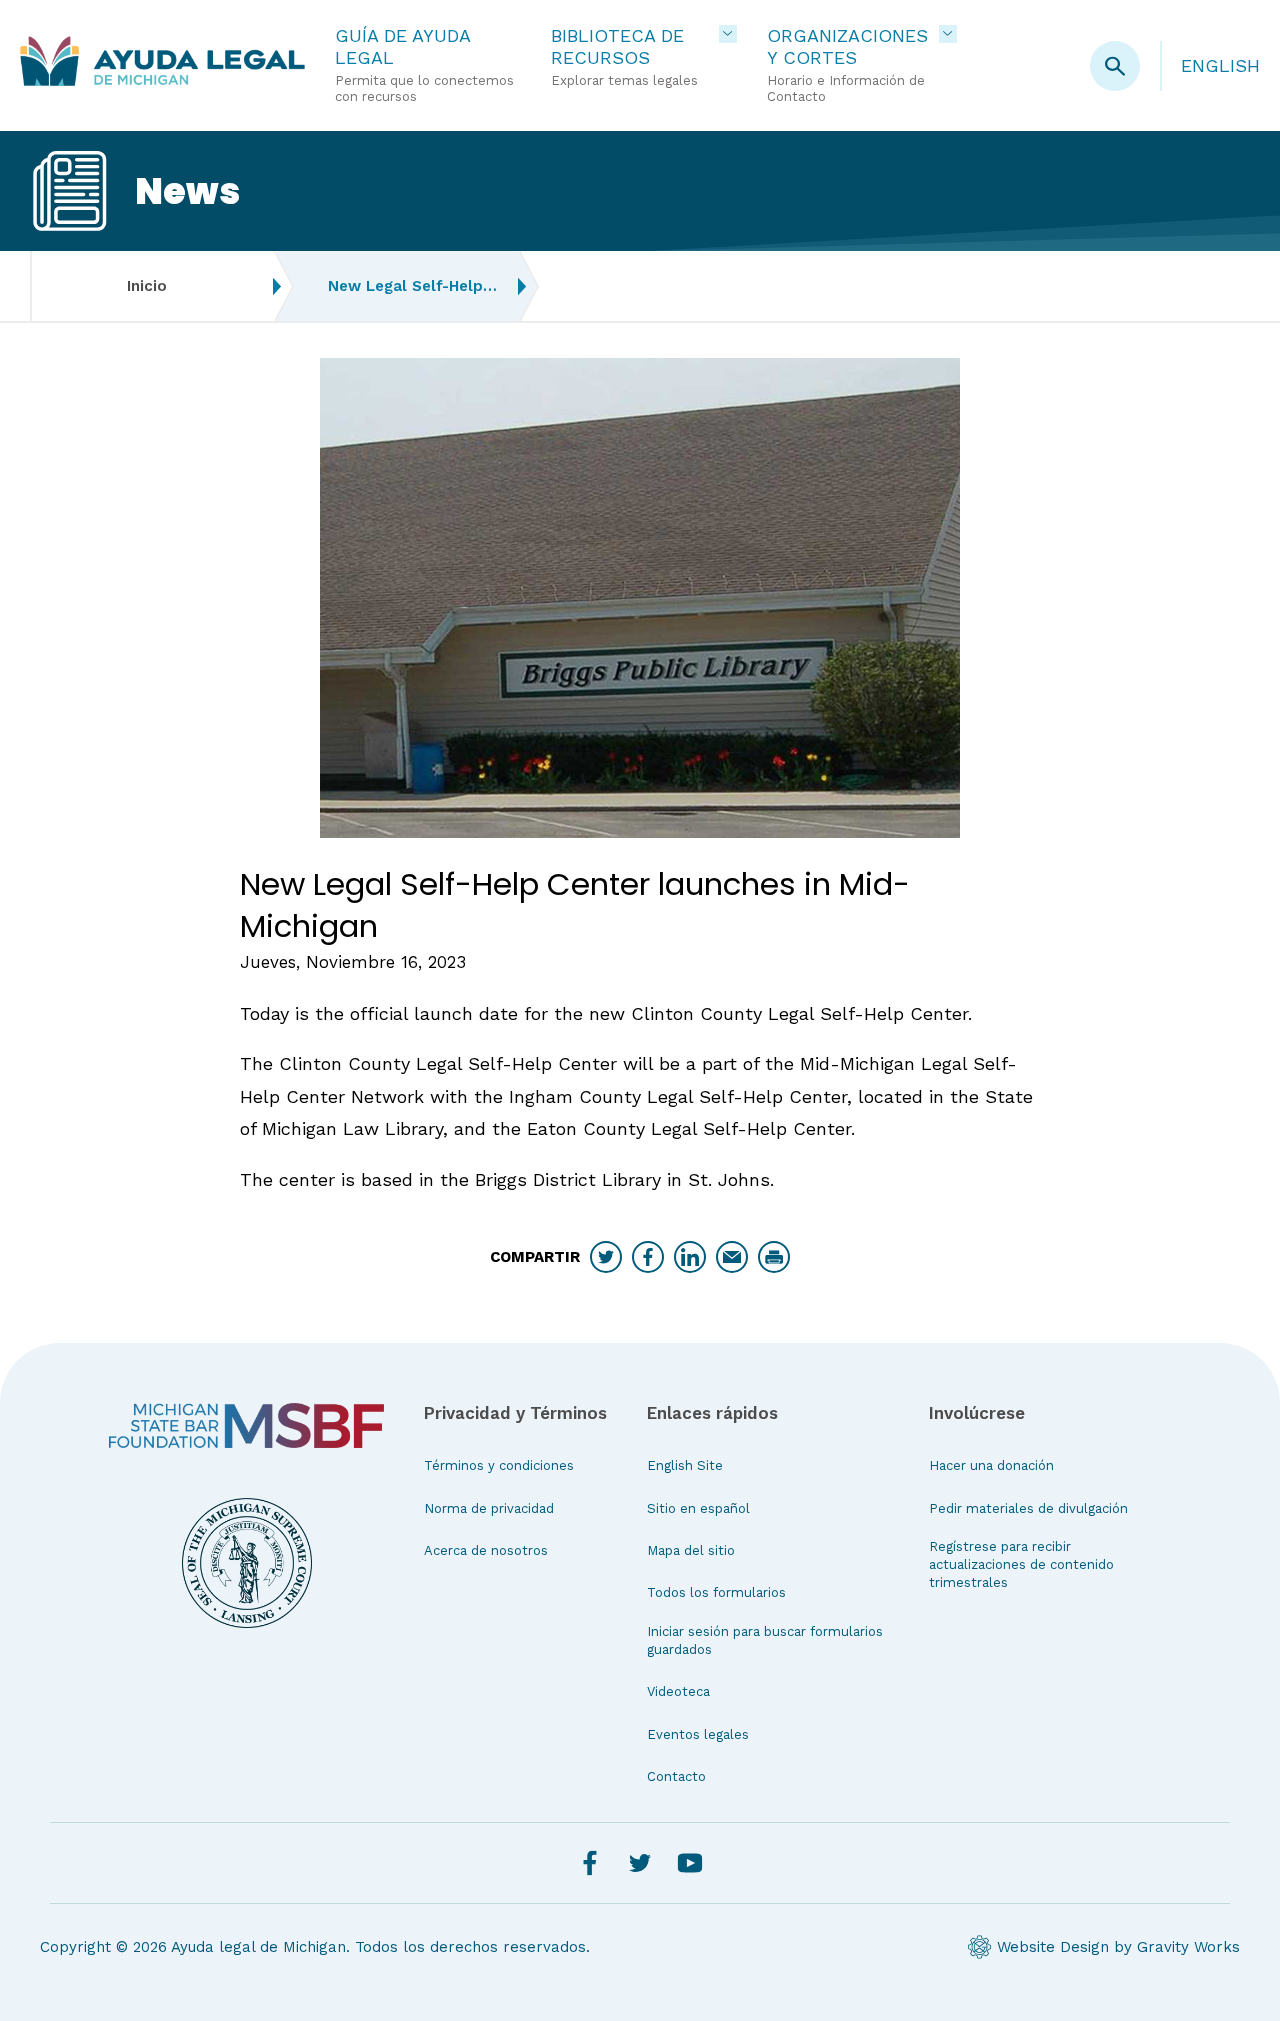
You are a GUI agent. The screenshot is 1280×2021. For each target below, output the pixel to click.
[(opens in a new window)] (246, 1425)
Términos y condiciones (499, 1465)
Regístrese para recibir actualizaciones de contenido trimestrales (1021, 1564)
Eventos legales (698, 1734)
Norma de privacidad (489, 1508)
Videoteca (678, 1691)
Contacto (676, 1776)
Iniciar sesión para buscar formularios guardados (765, 1640)
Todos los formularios (716, 1592)
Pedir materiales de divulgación (1028, 1508)
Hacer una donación (991, 1465)
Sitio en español (698, 1508)
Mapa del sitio (691, 1550)
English (1220, 65)
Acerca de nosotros (486, 1550)
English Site (685, 1465)
